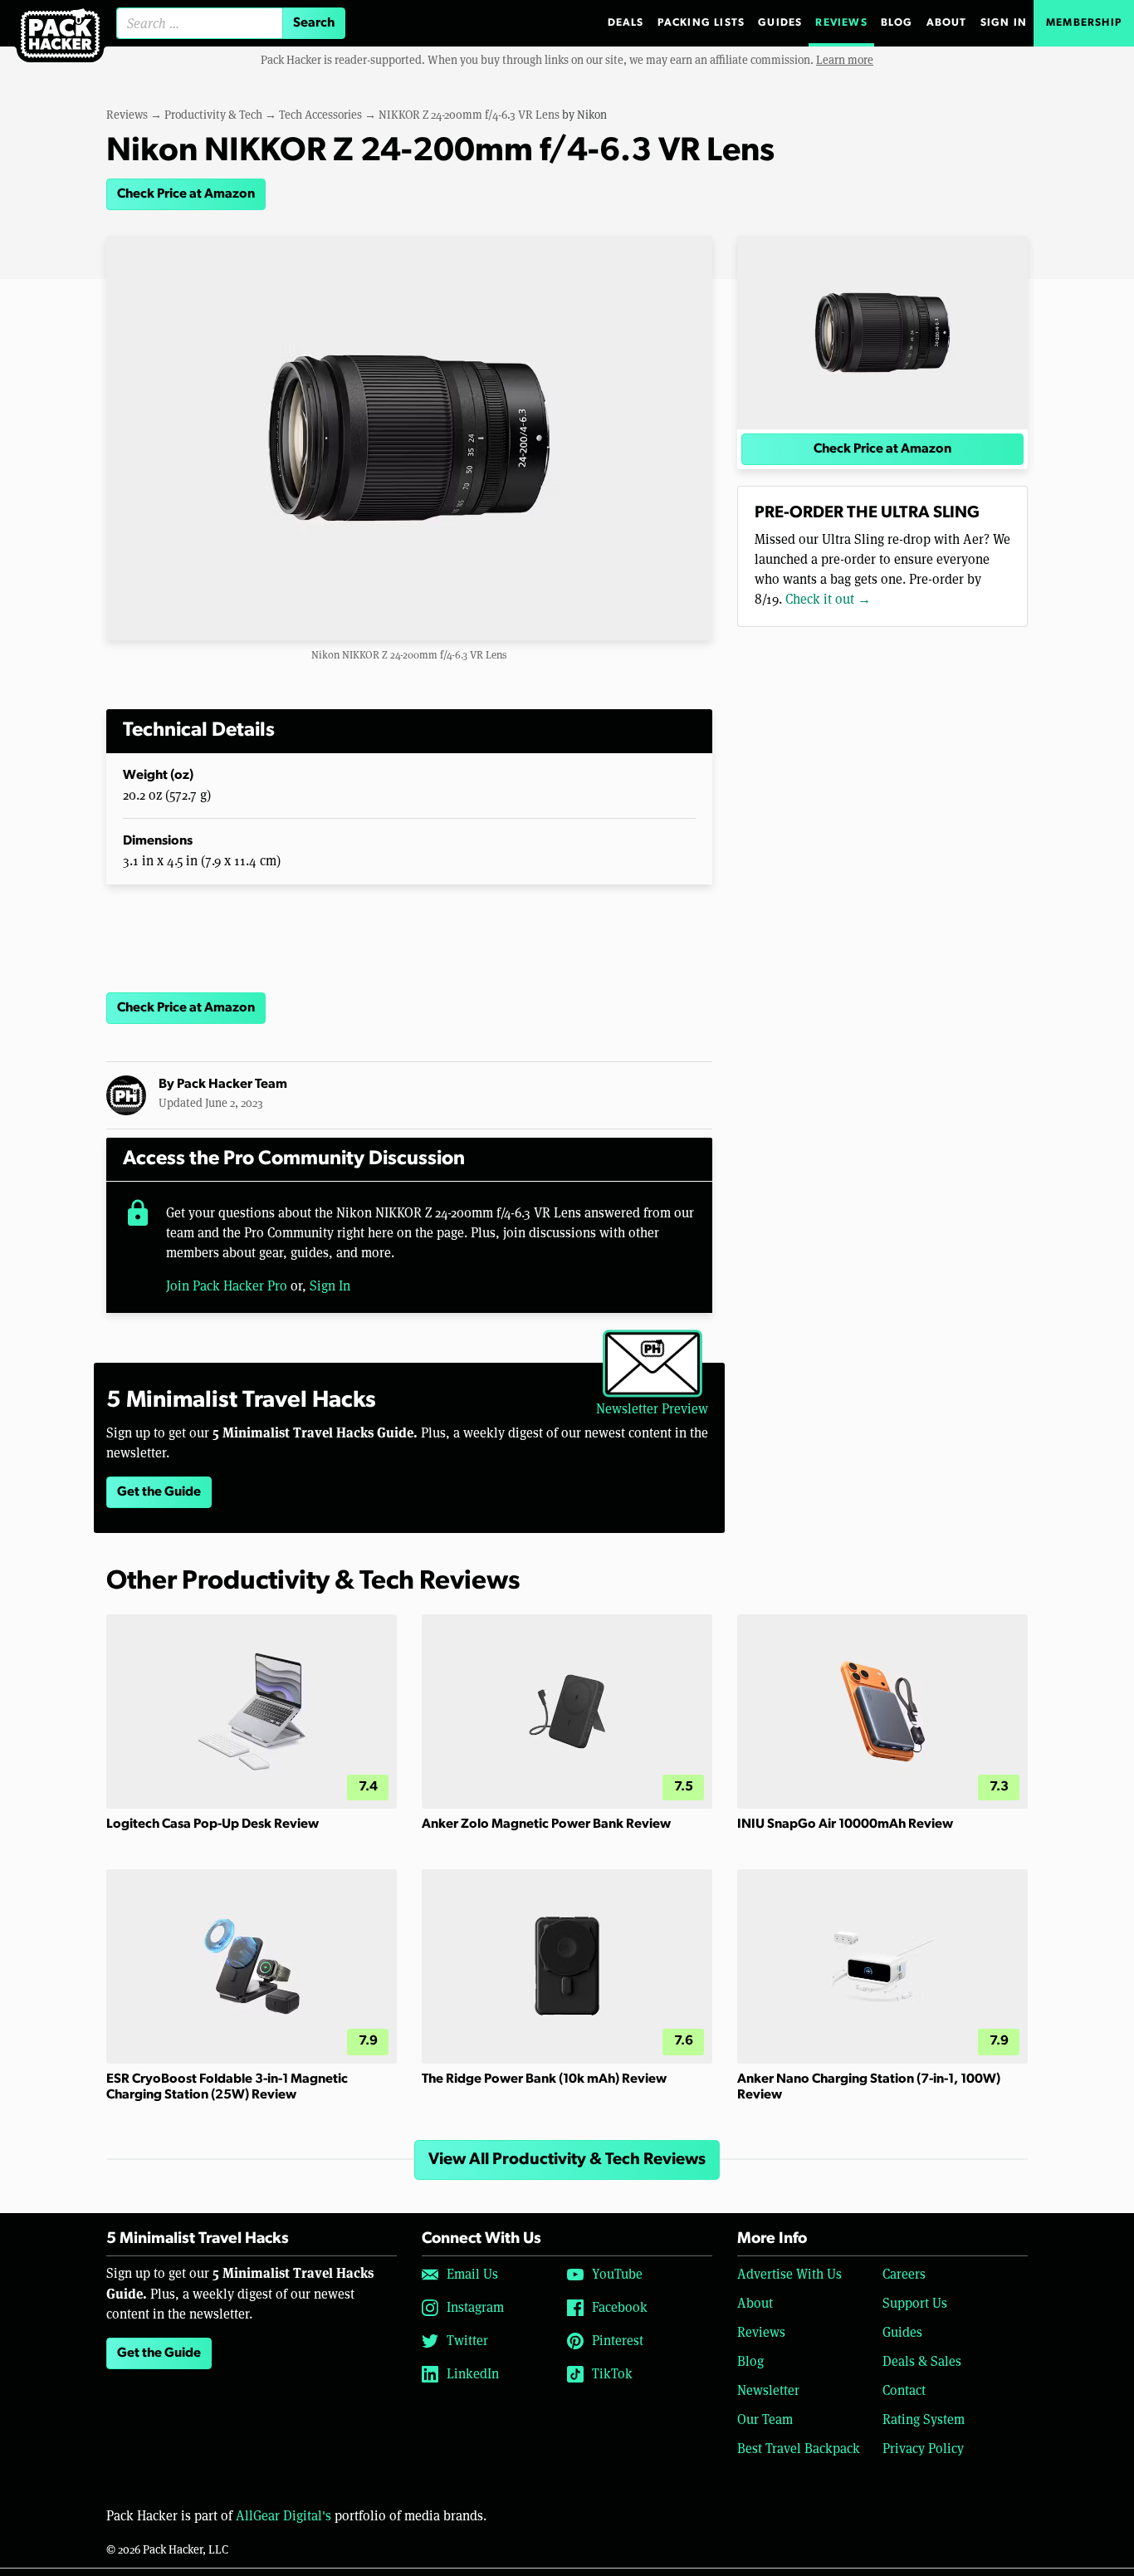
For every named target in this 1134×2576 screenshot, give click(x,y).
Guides (780, 23)
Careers (904, 2274)
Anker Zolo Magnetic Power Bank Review (546, 1824)
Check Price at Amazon (186, 194)
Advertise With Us (789, 2274)
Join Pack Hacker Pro (227, 1286)
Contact (904, 2390)
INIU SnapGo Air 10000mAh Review (845, 1824)
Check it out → (828, 599)
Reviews (841, 23)
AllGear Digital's (283, 2516)
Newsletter (768, 2390)
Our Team (765, 2419)
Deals (626, 23)
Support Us (915, 2303)
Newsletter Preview (652, 1409)
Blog (897, 23)
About (947, 23)
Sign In (1004, 23)
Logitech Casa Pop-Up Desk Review (213, 1824)
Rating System (924, 2419)
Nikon (592, 115)
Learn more (845, 60)
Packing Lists (701, 23)
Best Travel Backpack (799, 2449)
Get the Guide (159, 1492)
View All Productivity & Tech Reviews (567, 2160)
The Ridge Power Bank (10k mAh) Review (544, 2079)
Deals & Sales (922, 2361)
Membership (1084, 23)
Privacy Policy (923, 2449)
